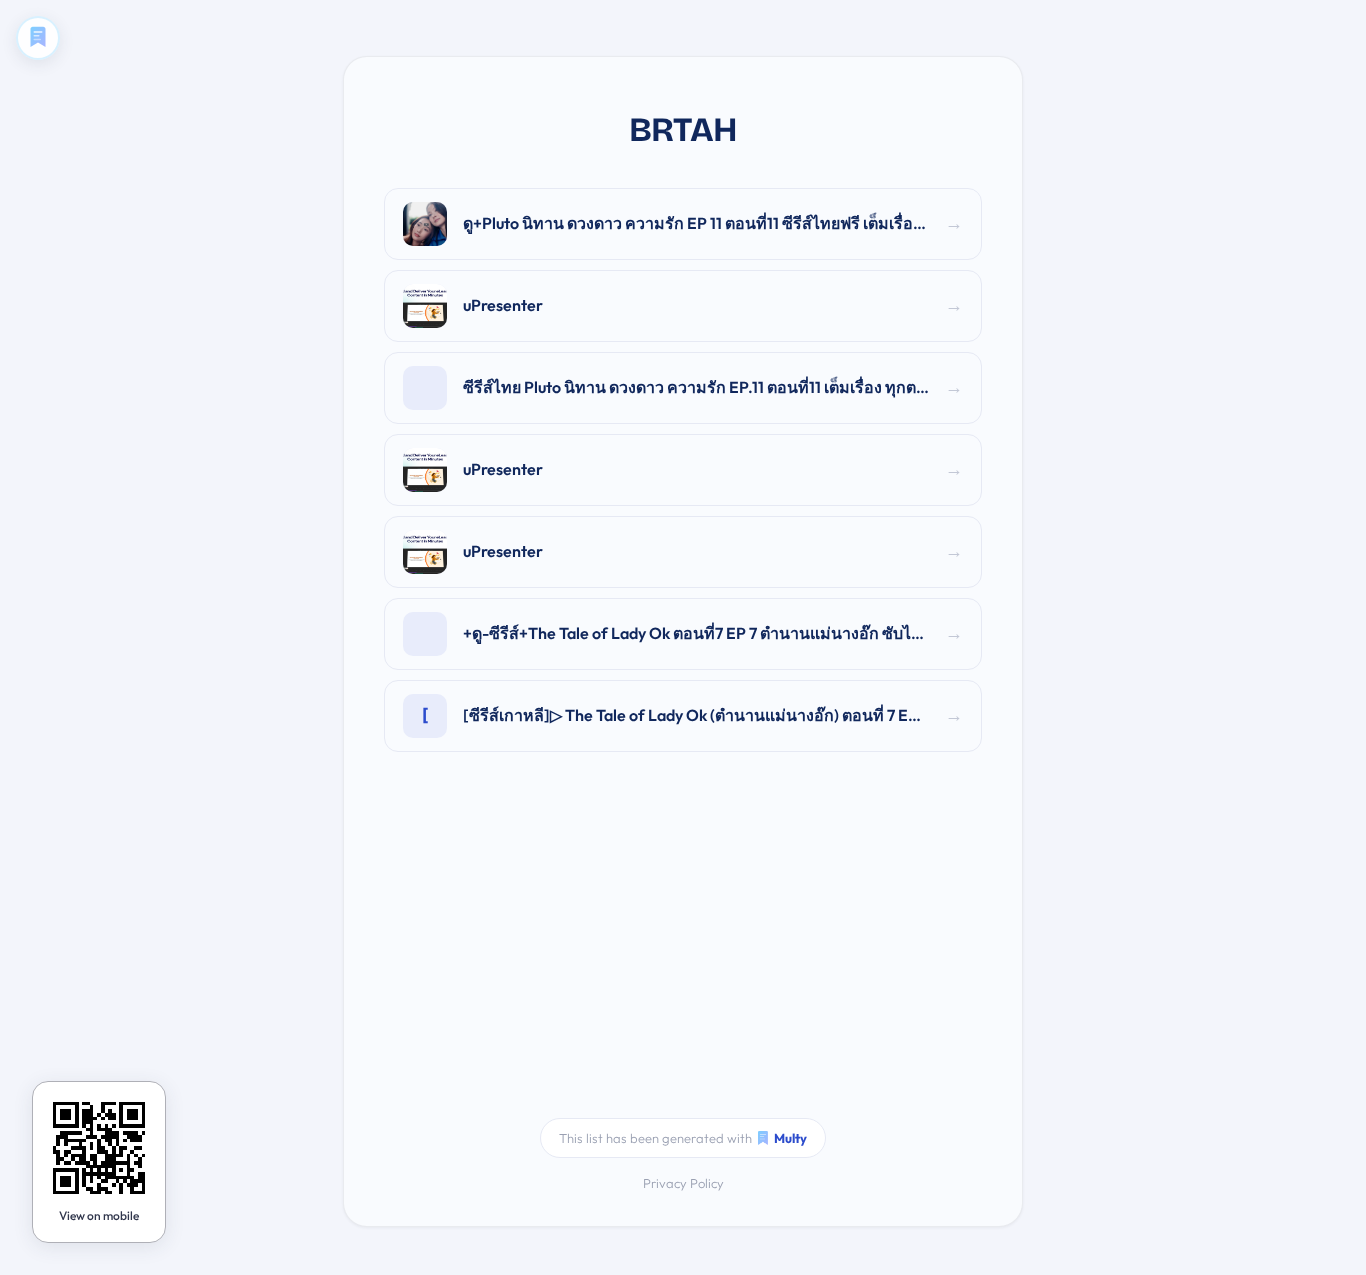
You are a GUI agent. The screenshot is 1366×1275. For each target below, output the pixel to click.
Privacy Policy (683, 1183)
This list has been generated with (683, 1138)
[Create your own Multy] (38, 38)
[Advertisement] (683, 948)
